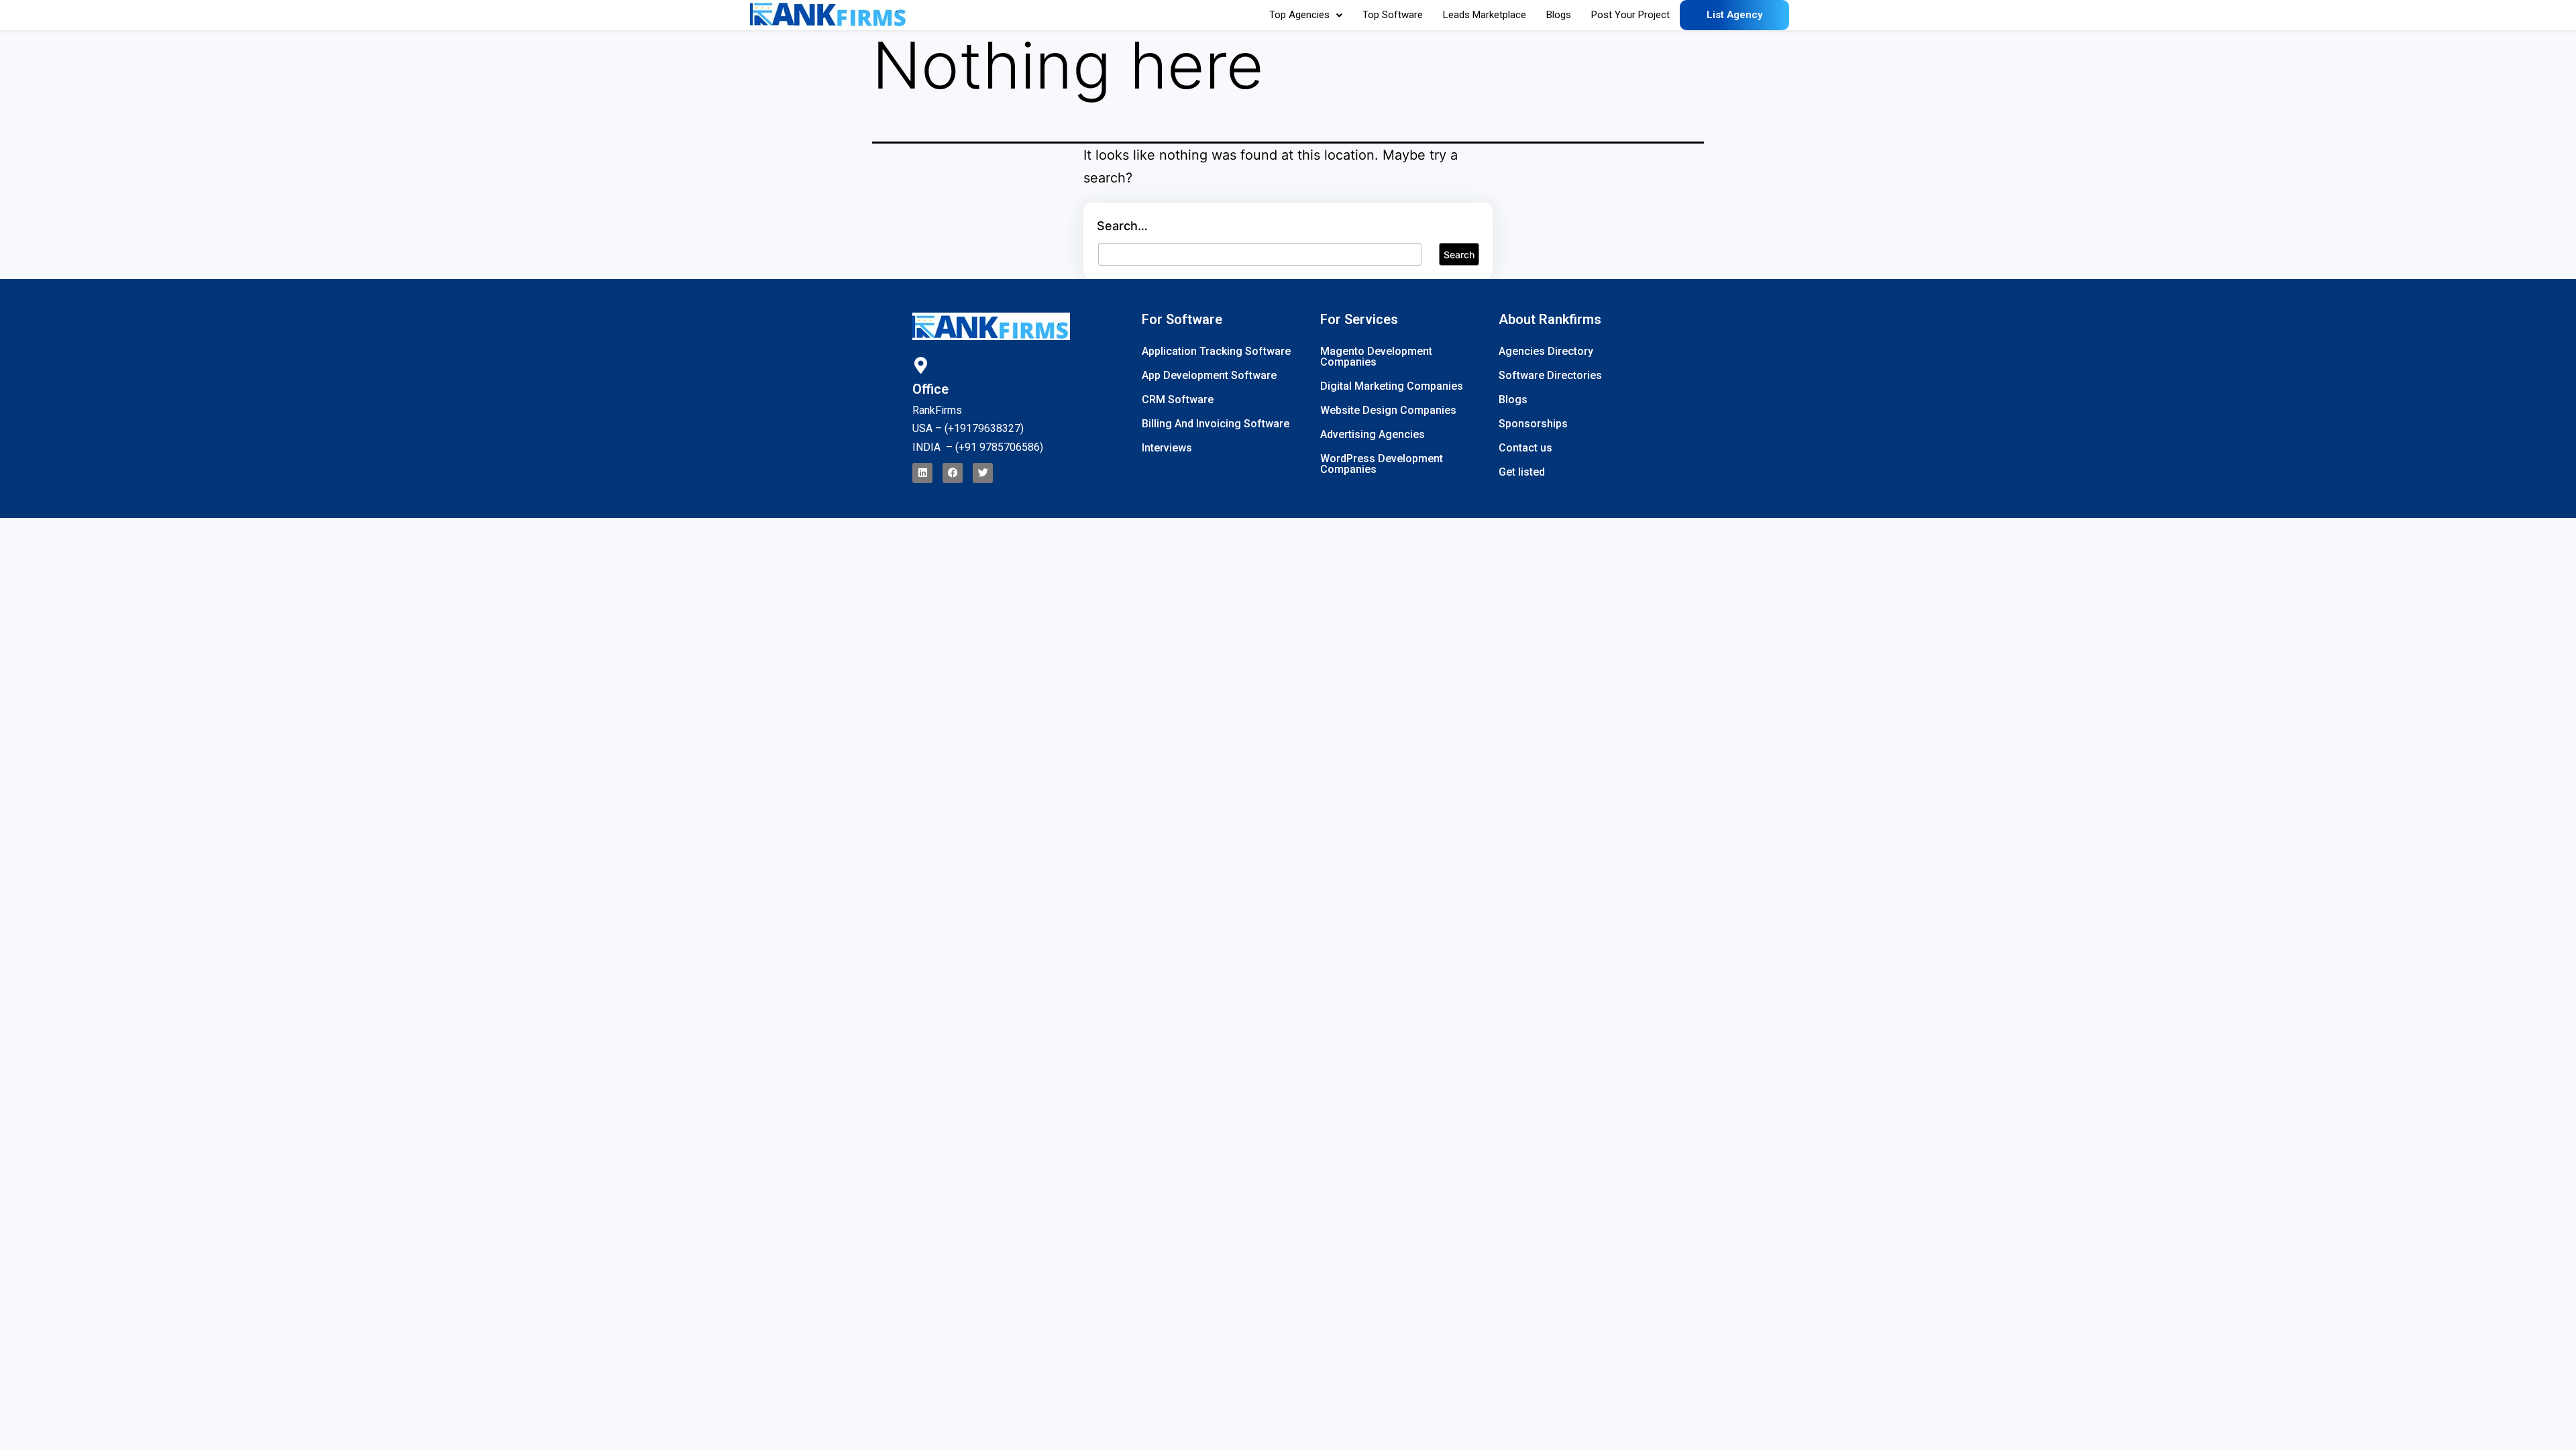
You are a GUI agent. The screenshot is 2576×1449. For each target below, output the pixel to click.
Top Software (1393, 15)
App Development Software (1209, 375)
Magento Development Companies (1376, 357)
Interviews (1167, 448)
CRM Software (1178, 399)
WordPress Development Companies (1382, 464)
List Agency (1734, 15)
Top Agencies (1299, 15)
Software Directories (1550, 375)
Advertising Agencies (1373, 434)
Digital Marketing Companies (1392, 386)
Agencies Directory (1546, 351)
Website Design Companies (1388, 410)
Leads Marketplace (1485, 15)
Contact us (1525, 448)
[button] (1306, 15)
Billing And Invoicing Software (1216, 424)
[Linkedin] (922, 473)
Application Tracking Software (1216, 351)
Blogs (1559, 15)
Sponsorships (1533, 424)
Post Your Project (1630, 15)
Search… (1122, 226)
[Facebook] (953, 473)
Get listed (1522, 472)
